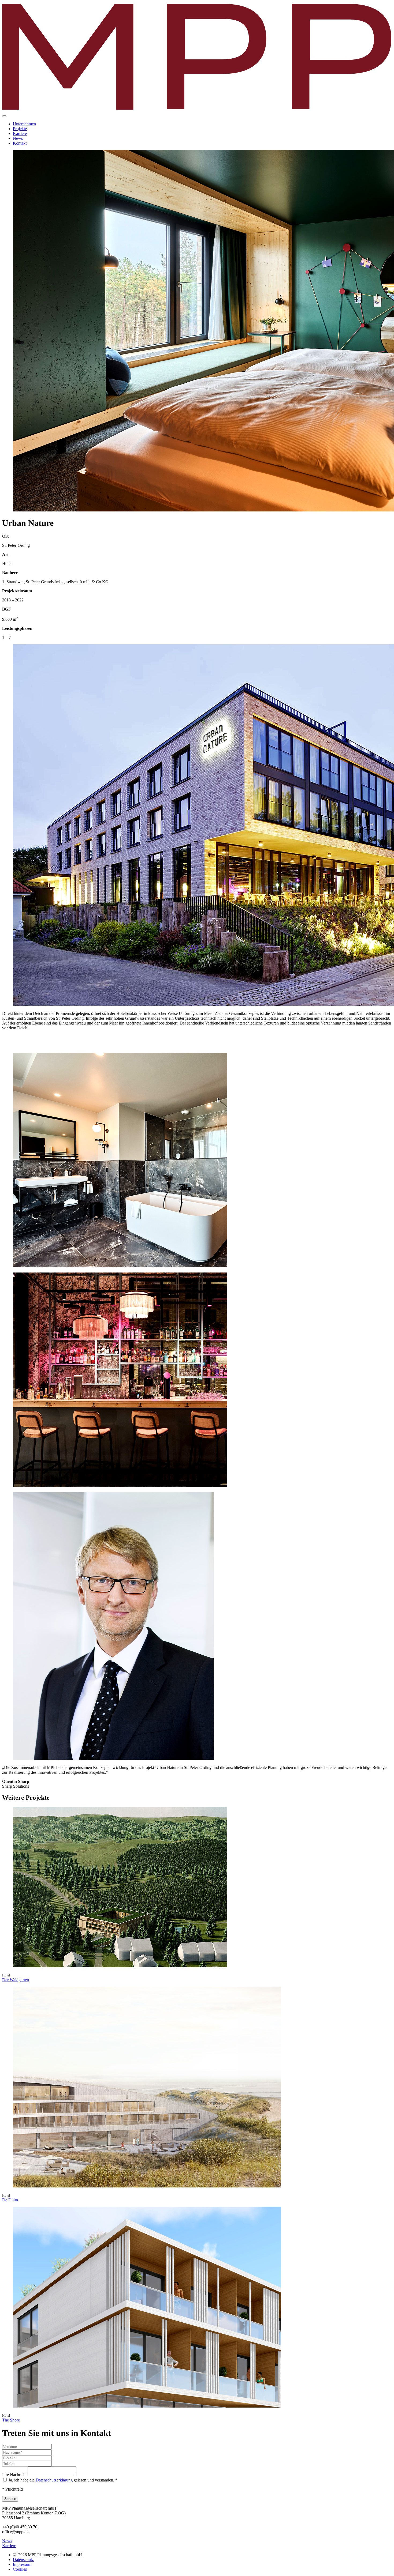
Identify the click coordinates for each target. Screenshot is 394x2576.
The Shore (11, 2420)
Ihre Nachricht (15, 2475)
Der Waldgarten (16, 1980)
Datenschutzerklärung (54, 2480)
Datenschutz (23, 2560)
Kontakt (20, 143)
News (18, 138)
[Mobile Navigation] (4, 116)
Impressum (22, 2564)
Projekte (20, 129)
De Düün (10, 2200)
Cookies (20, 2569)
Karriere (20, 133)
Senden (10, 2499)
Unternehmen (24, 124)
